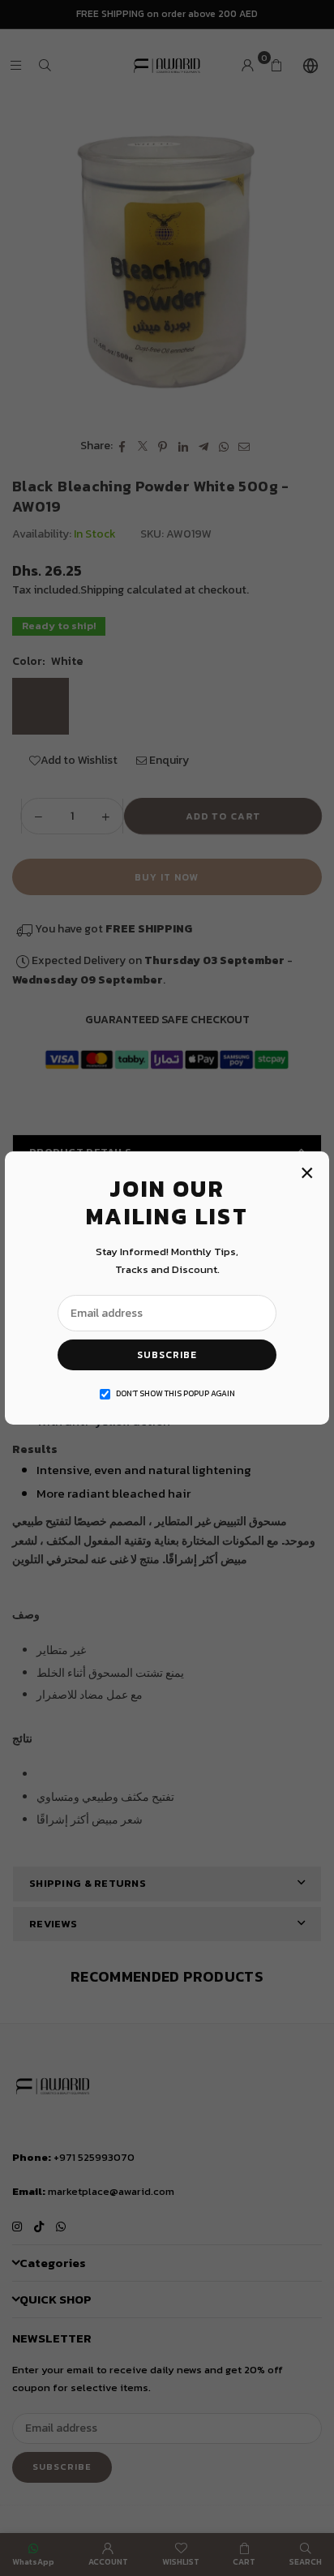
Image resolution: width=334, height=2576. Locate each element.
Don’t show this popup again (176, 1393)
